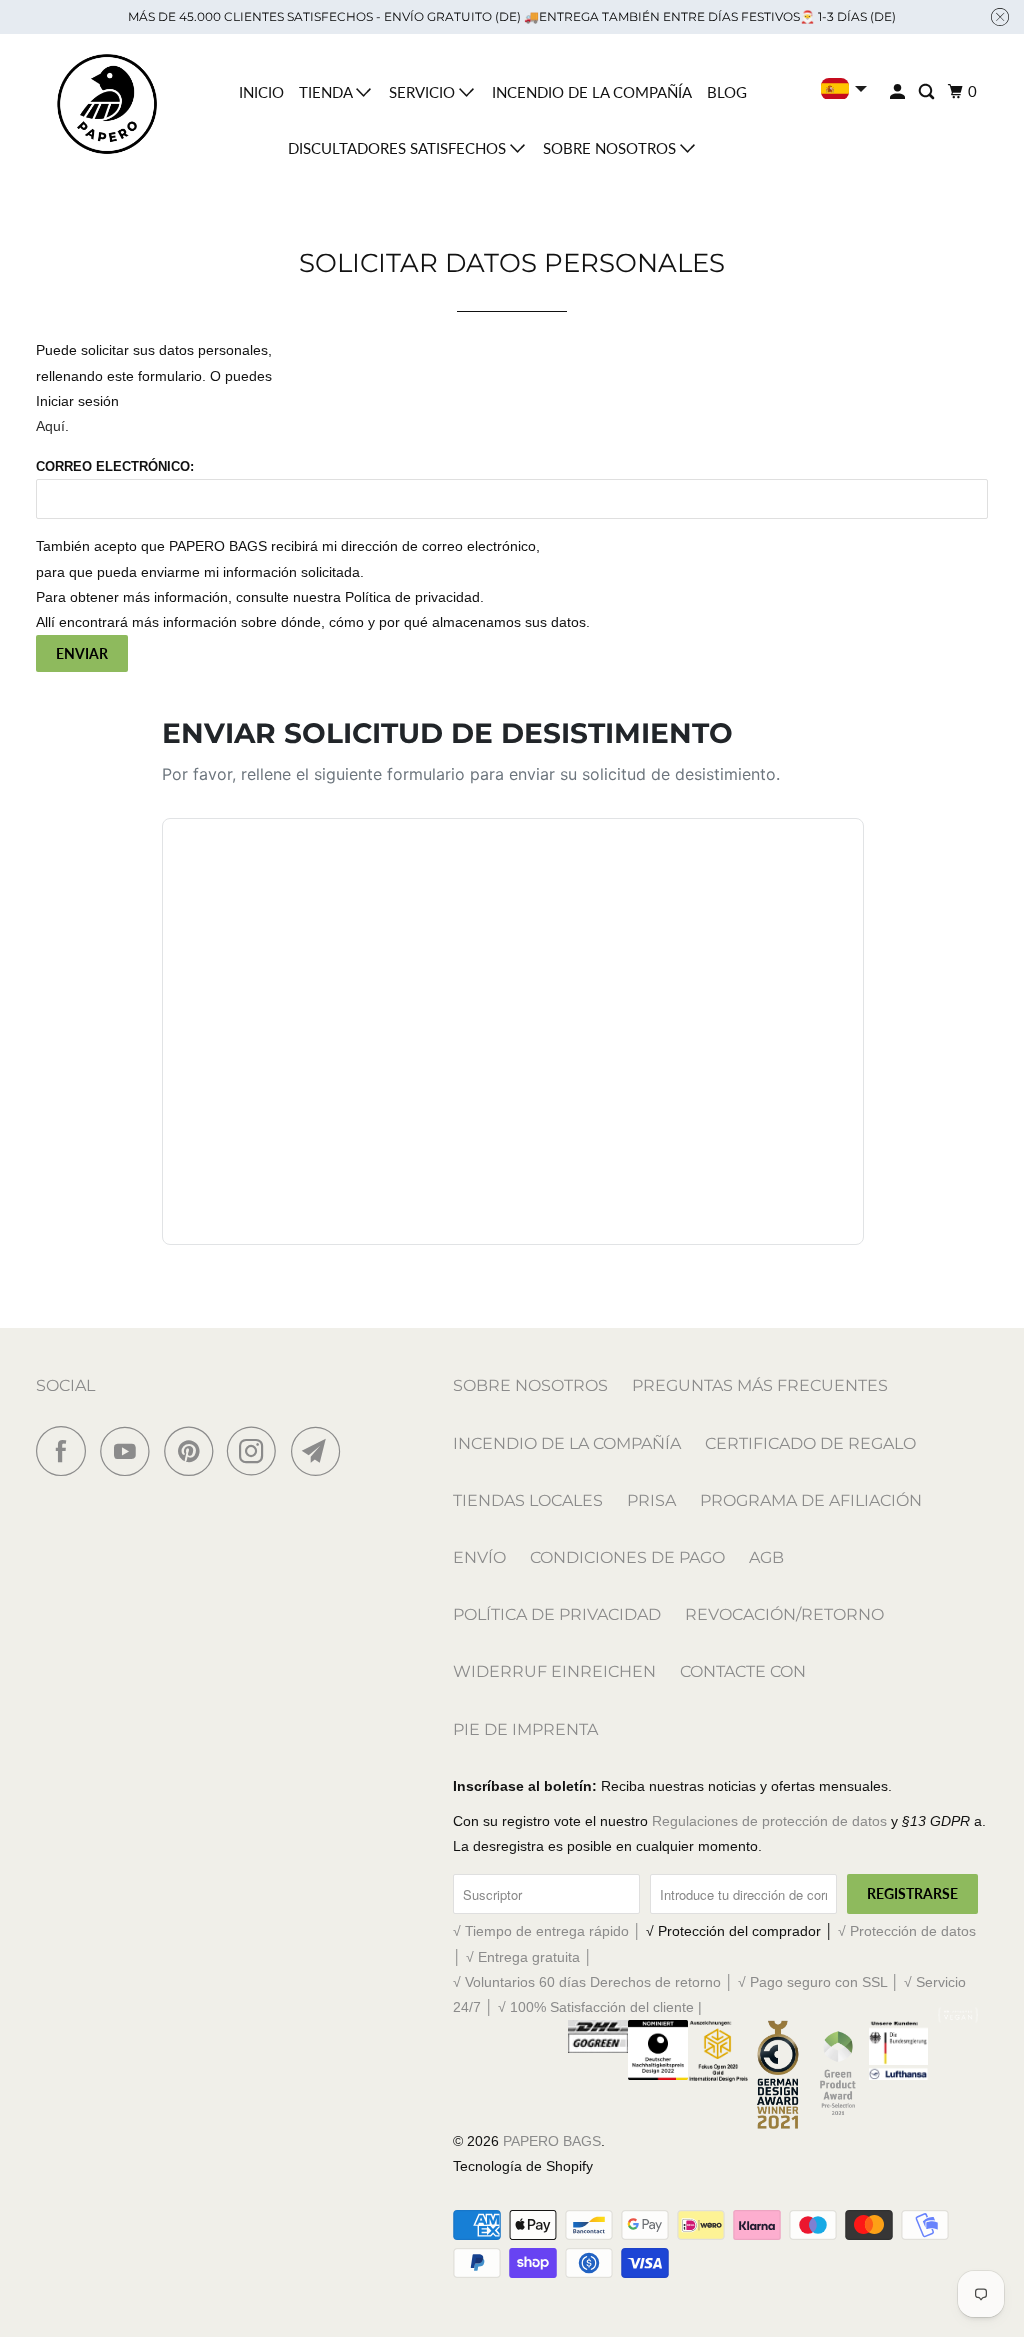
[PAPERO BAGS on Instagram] (257, 1451)
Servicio (424, 92)
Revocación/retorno (784, 1614)
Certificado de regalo (810, 1443)
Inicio (261, 92)
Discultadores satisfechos (399, 148)
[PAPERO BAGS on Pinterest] (193, 1451)
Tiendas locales (528, 1500)
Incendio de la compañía (592, 92)
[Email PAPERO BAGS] (321, 1451)
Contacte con (743, 1671)
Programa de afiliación (811, 1500)
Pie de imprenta (525, 1729)
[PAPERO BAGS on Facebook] (66, 1451)
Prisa (651, 1500)
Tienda (327, 92)
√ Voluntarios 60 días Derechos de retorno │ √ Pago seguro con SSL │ (678, 1982)
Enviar (82, 653)
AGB (766, 1557)
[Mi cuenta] (899, 92)
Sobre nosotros (611, 148)
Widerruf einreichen (554, 1671)
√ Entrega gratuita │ (529, 1957)
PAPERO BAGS (552, 2141)
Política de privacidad (557, 1614)
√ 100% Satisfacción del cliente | (600, 2007)
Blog (727, 92)
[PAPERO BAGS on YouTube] (130, 1451)
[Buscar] (928, 92)
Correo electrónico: (115, 466)
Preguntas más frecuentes (760, 1385)
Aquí (50, 426)
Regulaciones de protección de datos (769, 1821)
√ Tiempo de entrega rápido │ (549, 1931)
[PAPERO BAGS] (107, 104)
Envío (479, 1557)
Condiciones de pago (627, 1557)
